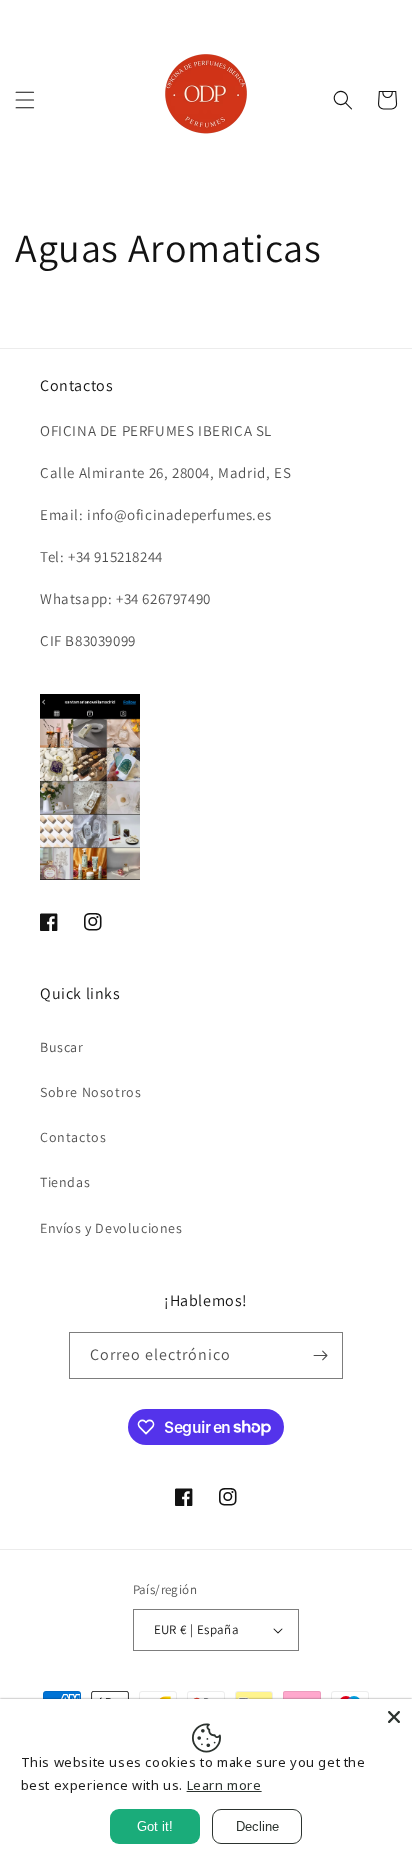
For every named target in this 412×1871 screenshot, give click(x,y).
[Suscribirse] (320, 1355)
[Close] (394, 1717)
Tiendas (65, 1182)
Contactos (73, 1137)
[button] (25, 100)
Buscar (62, 1047)
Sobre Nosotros (90, 1092)
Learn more (224, 1785)
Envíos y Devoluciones (111, 1228)
